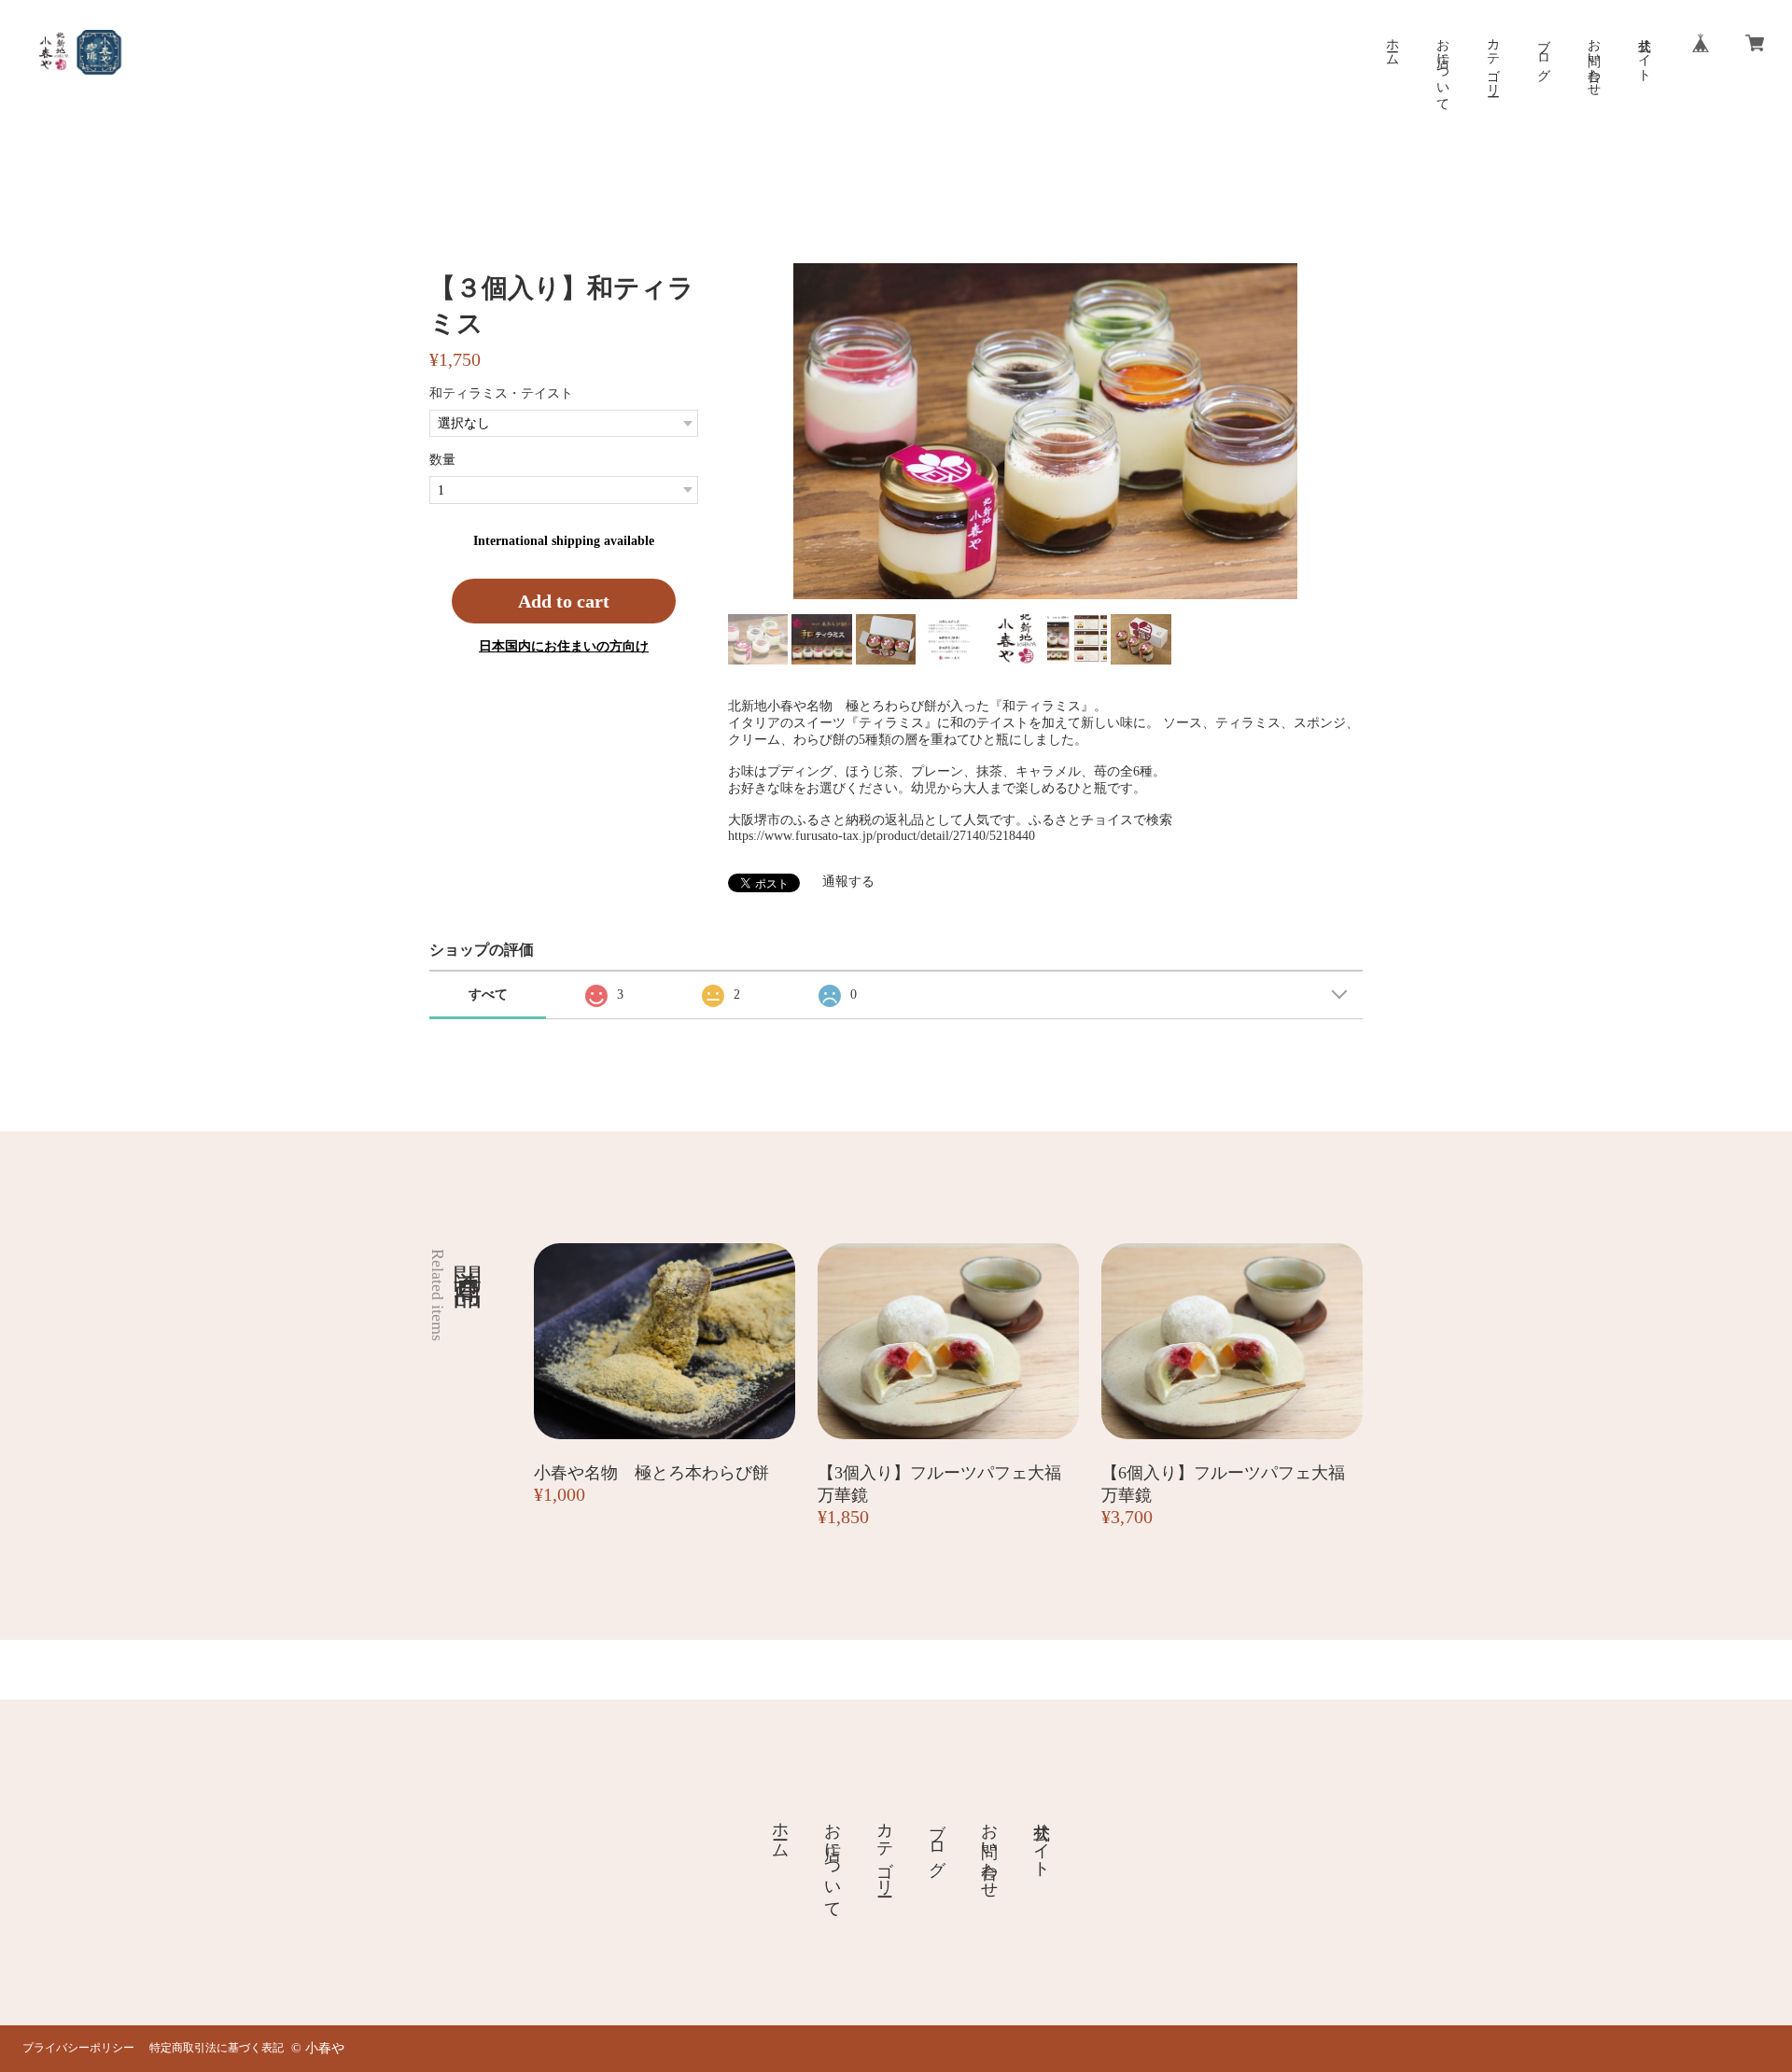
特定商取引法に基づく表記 (217, 2048)
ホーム (1392, 45)
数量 (442, 460)
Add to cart (564, 601)
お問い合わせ (1594, 60)
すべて (488, 994)
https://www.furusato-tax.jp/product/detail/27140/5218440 (882, 836)
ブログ (1543, 52)
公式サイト (1644, 52)
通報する (848, 882)
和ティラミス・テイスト (501, 393)
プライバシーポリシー (78, 2048)
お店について (1442, 67)
